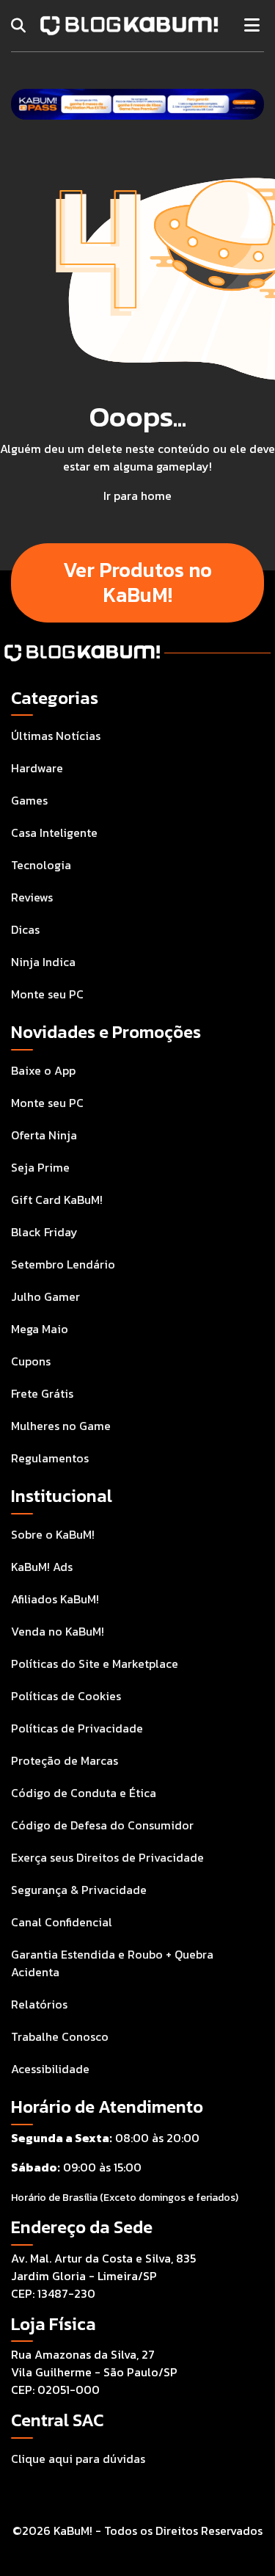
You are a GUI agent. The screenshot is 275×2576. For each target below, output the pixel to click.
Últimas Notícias (56, 736)
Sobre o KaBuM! (53, 1534)
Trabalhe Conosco (60, 2036)
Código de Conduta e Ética (84, 1793)
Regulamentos (50, 1458)
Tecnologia (41, 865)
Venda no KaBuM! (58, 1631)
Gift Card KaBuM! (57, 1200)
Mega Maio (40, 1329)
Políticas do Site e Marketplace (95, 1663)
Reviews (32, 897)
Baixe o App (43, 1070)
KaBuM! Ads (42, 1567)
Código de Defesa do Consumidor (102, 1825)
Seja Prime (40, 1167)
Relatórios (39, 2004)
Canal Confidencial (62, 1922)
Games (29, 800)
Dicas (25, 929)
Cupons (31, 1361)
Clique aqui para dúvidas (78, 2459)
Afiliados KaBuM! (55, 1599)
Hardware (37, 768)
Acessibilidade (50, 2069)
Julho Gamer (45, 1296)
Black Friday (44, 1232)
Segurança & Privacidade (79, 1890)
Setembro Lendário (63, 1264)
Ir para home (137, 496)
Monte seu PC (47, 994)
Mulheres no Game (61, 1426)
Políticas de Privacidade (77, 1728)
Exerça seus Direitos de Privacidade (107, 1857)
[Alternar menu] (252, 26)
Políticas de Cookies (66, 1696)
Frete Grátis (42, 1393)
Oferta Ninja (44, 1135)
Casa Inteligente (54, 832)
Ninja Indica (43, 962)
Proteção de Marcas (65, 1760)
